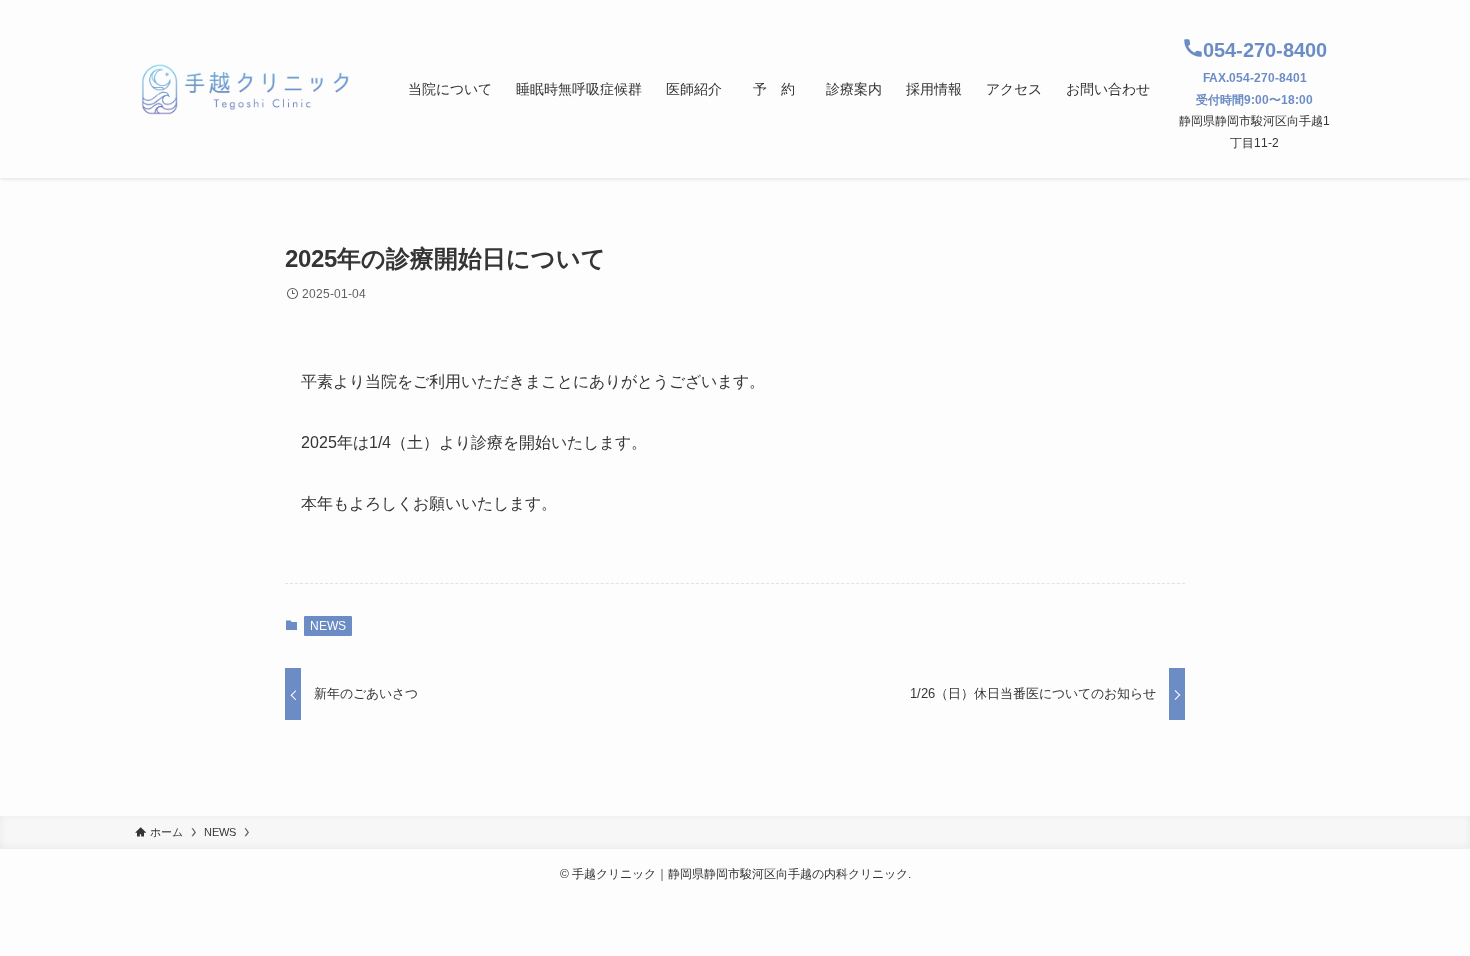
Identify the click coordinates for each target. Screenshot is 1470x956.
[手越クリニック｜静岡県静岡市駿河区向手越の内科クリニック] (245, 89)
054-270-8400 (1265, 50)
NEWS (328, 626)
